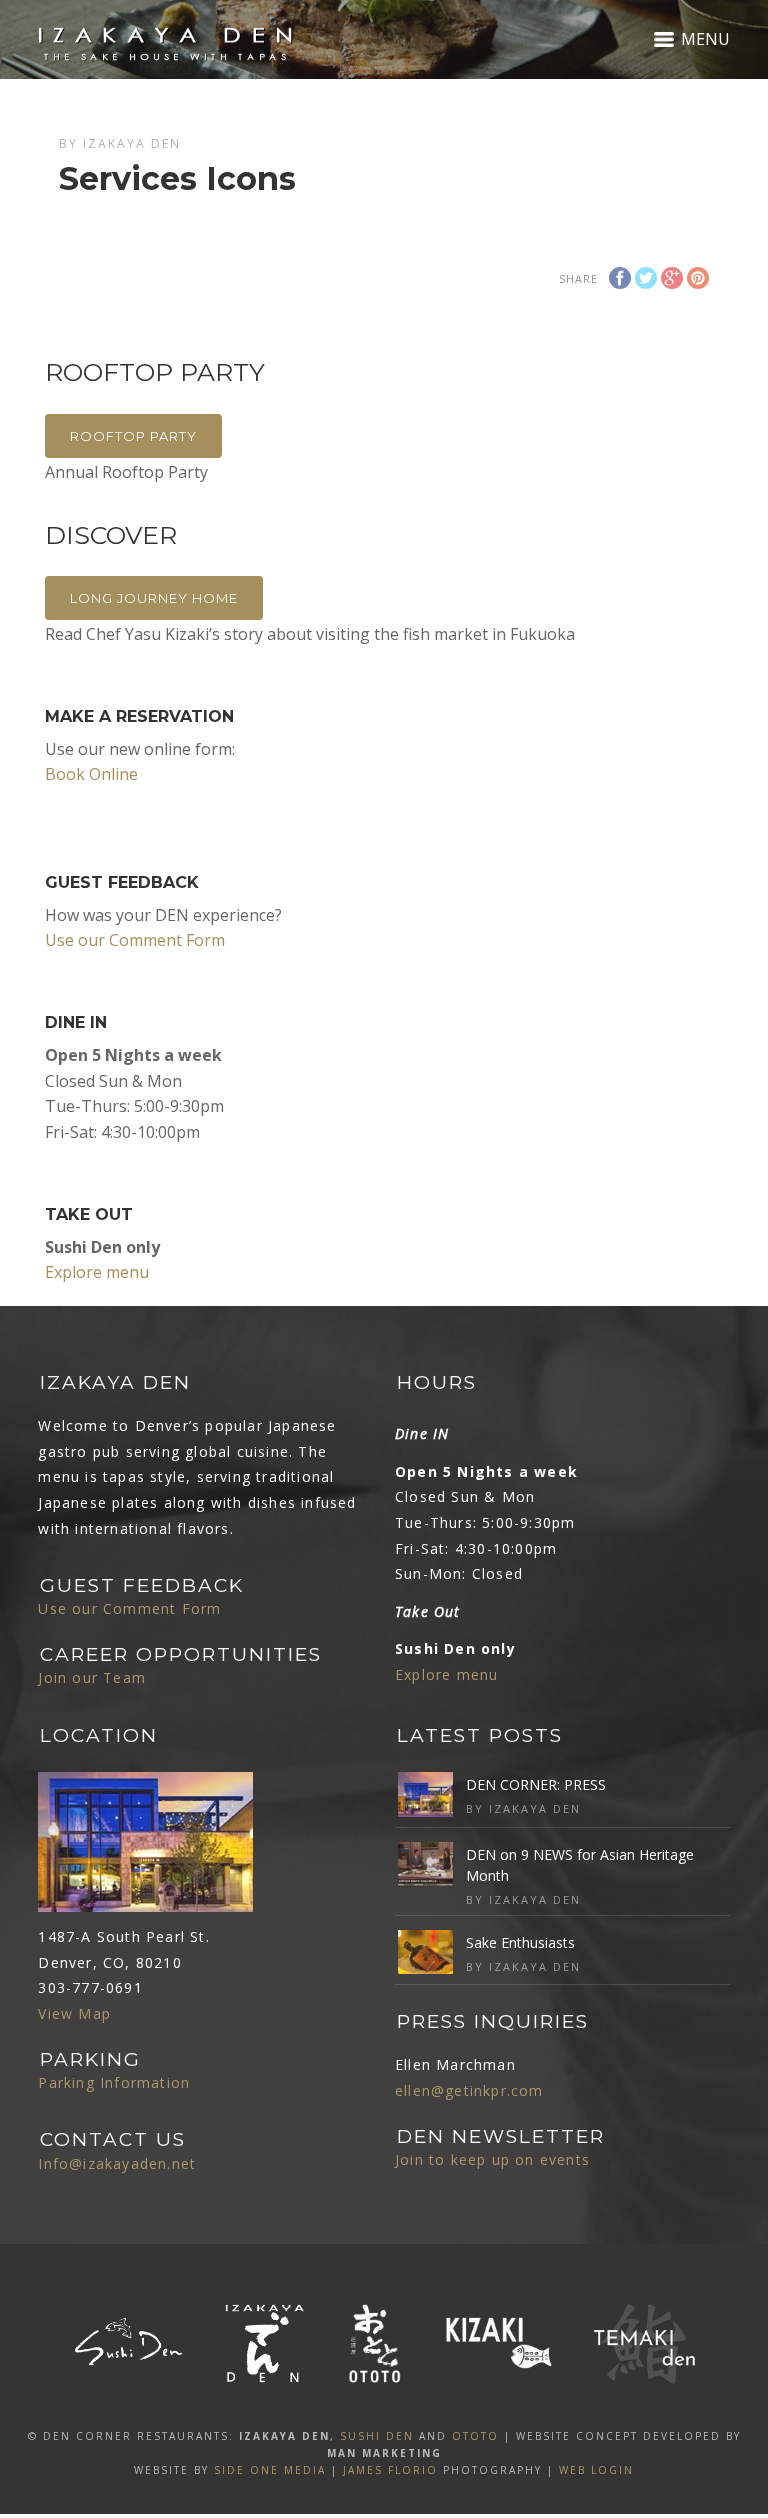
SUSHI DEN (377, 2436)
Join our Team (92, 1677)
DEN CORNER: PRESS (536, 1784)
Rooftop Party (133, 436)
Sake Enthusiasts (520, 1942)
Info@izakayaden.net (117, 2163)
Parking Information (114, 2082)
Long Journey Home (154, 598)
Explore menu (97, 1272)
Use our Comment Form (135, 940)
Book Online (91, 774)
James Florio (390, 2470)
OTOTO (475, 2436)
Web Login (596, 2470)
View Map (74, 2013)
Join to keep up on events (492, 2159)
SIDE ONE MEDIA (270, 2470)
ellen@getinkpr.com (469, 2090)
